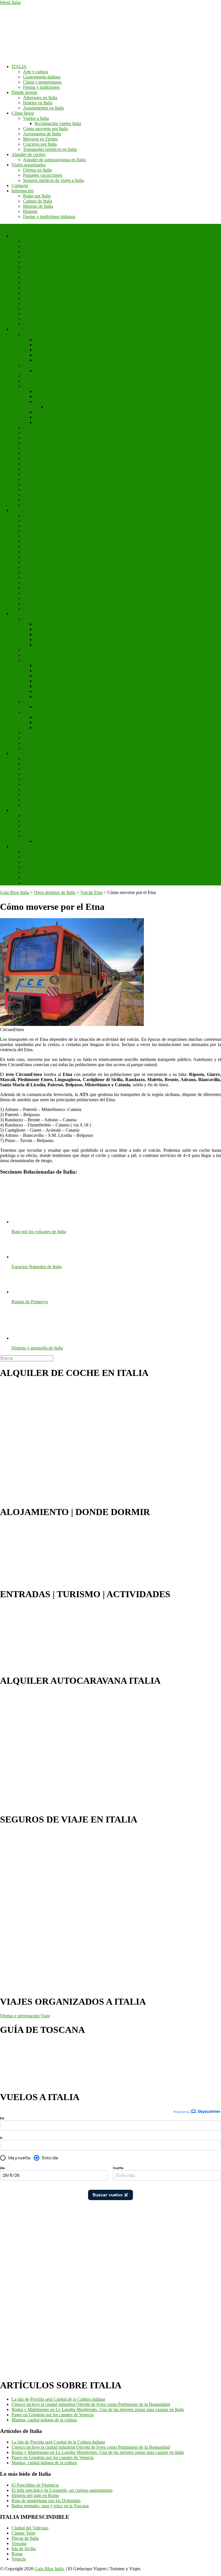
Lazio (28, 272)
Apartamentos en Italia (43, 108)
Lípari (40, 634)
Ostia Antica (34, 593)
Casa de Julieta (48, 841)
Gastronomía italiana (42, 77)
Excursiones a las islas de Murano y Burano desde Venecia (88, 355)
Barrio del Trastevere (42, 567)
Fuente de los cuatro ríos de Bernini (55, 583)
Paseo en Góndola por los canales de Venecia (53, 2415)
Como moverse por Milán (58, 391)
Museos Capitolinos (41, 541)
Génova (30, 443)
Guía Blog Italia (49, 2569)
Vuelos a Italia (36, 118)
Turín (28, 464)
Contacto (20, 185)
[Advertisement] (23, 2286)
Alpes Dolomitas (38, 738)
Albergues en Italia (40, 98)
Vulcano (42, 629)
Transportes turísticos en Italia (50, 149)
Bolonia (30, 438)
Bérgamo (31, 490)
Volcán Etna (34, 655)
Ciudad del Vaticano (41, 365)
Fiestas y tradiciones (41, 87)
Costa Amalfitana (39, 702)
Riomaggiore (46, 686)
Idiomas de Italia (38, 206)
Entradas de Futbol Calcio (47, 883)
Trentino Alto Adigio (42, 314)
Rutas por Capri (49, 727)
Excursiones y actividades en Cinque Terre (62, 769)
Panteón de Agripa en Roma (49, 526)
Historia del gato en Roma (35, 2495)
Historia (30, 211)
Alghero (31, 479)
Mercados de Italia (40, 764)
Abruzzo (31, 241)
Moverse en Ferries (40, 139)
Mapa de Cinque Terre (55, 696)
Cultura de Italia (38, 201)
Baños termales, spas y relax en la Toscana (50, 2506)
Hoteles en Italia (38, 103)
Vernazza (43, 665)
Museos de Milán (50, 417)
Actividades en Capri (54, 722)
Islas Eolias (33, 619)
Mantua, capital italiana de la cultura (44, 2420)
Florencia (32, 376)
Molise (29, 288)
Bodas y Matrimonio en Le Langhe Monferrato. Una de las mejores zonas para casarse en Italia (98, 2409)
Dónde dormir (24, 92)
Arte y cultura (36, 72)
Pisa (27, 381)
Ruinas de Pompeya (41, 815)
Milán (28, 386)
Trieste (29, 459)
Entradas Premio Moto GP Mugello (55, 872)
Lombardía (33, 283)
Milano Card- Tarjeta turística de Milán (70, 396)
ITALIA (19, 67)
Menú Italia (10, 2)
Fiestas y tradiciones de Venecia (63, 360)
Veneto (29, 324)
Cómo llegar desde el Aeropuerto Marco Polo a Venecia (85, 345)
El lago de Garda (38, 743)
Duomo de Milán (50, 402)
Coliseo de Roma (39, 515)
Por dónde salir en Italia (44, 805)
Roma (17, 510)
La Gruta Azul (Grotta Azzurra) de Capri (72, 717)
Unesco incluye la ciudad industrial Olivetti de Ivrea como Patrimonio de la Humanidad (91, 2404)
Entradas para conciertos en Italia (53, 877)
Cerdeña (31, 257)
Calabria (31, 246)
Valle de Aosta (36, 319)
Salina (40, 645)
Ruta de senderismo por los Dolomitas (46, 2501)
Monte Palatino (37, 536)
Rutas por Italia (37, 196)
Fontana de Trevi (38, 562)
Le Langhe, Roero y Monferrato (52, 748)
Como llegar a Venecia (55, 340)
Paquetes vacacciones (43, 175)
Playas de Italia (25, 2538)
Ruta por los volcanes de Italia (50, 795)
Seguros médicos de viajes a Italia (54, 180)
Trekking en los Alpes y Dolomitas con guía (63, 800)
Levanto (42, 681)
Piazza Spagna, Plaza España (49, 572)
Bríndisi (30, 500)
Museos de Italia (38, 759)
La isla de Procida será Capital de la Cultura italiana (58, 2399)
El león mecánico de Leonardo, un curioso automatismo (62, 2490)
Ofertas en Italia (37, 170)
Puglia (29, 298)
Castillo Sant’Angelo (42, 577)
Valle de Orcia (36, 733)
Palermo (31, 433)
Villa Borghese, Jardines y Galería (54, 603)
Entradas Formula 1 (41, 867)
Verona (29, 469)
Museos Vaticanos (51, 371)
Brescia (30, 495)
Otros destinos (36, 836)
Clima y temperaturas (42, 82)
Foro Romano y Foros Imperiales (53, 521)
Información (23, 191)
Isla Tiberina (34, 588)
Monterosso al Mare (53, 671)
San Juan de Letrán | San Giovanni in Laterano (65, 598)
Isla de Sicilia (24, 2549)
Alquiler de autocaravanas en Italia (54, 160)
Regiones (20, 236)
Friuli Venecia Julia (40, 267)
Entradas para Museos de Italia (51, 852)
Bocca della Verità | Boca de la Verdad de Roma (67, 609)
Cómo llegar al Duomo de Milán (76, 407)
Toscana (31, 308)
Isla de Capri (35, 712)
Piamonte (32, 293)
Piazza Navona (37, 546)
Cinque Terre (35, 660)
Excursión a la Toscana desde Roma (56, 774)
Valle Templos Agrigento (46, 821)
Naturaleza (21, 614)
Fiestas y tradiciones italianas (49, 217)
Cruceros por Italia (40, 144)
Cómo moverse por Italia (45, 129)
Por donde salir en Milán (57, 422)
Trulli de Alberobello (42, 831)
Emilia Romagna (38, 262)
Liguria (30, 277)
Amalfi (29, 484)
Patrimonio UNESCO (32, 810)
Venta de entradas (27, 846)
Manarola (43, 676)
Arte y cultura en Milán (56, 412)
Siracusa (31, 826)
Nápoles (31, 427)
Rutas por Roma (38, 552)
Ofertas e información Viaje (25, 2016)
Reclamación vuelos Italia (58, 123)
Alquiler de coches (28, 154)
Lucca (29, 448)
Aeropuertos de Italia (42, 134)
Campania (32, 252)
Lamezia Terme (37, 505)
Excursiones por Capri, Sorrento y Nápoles (74, 707)
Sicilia (29, 303)
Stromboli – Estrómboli (56, 624)
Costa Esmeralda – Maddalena (51, 650)
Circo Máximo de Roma (45, 531)
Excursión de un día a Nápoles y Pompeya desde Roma (73, 790)
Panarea (42, 640)
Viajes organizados (29, 165)
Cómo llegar (23, 113)
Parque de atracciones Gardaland (53, 857)
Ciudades (20, 329)
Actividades (22, 753)
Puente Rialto (47, 350)
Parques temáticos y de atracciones (54, 862)
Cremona (31, 474)
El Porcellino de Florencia (35, 2485)
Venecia (30, 334)
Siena (28, 453)
